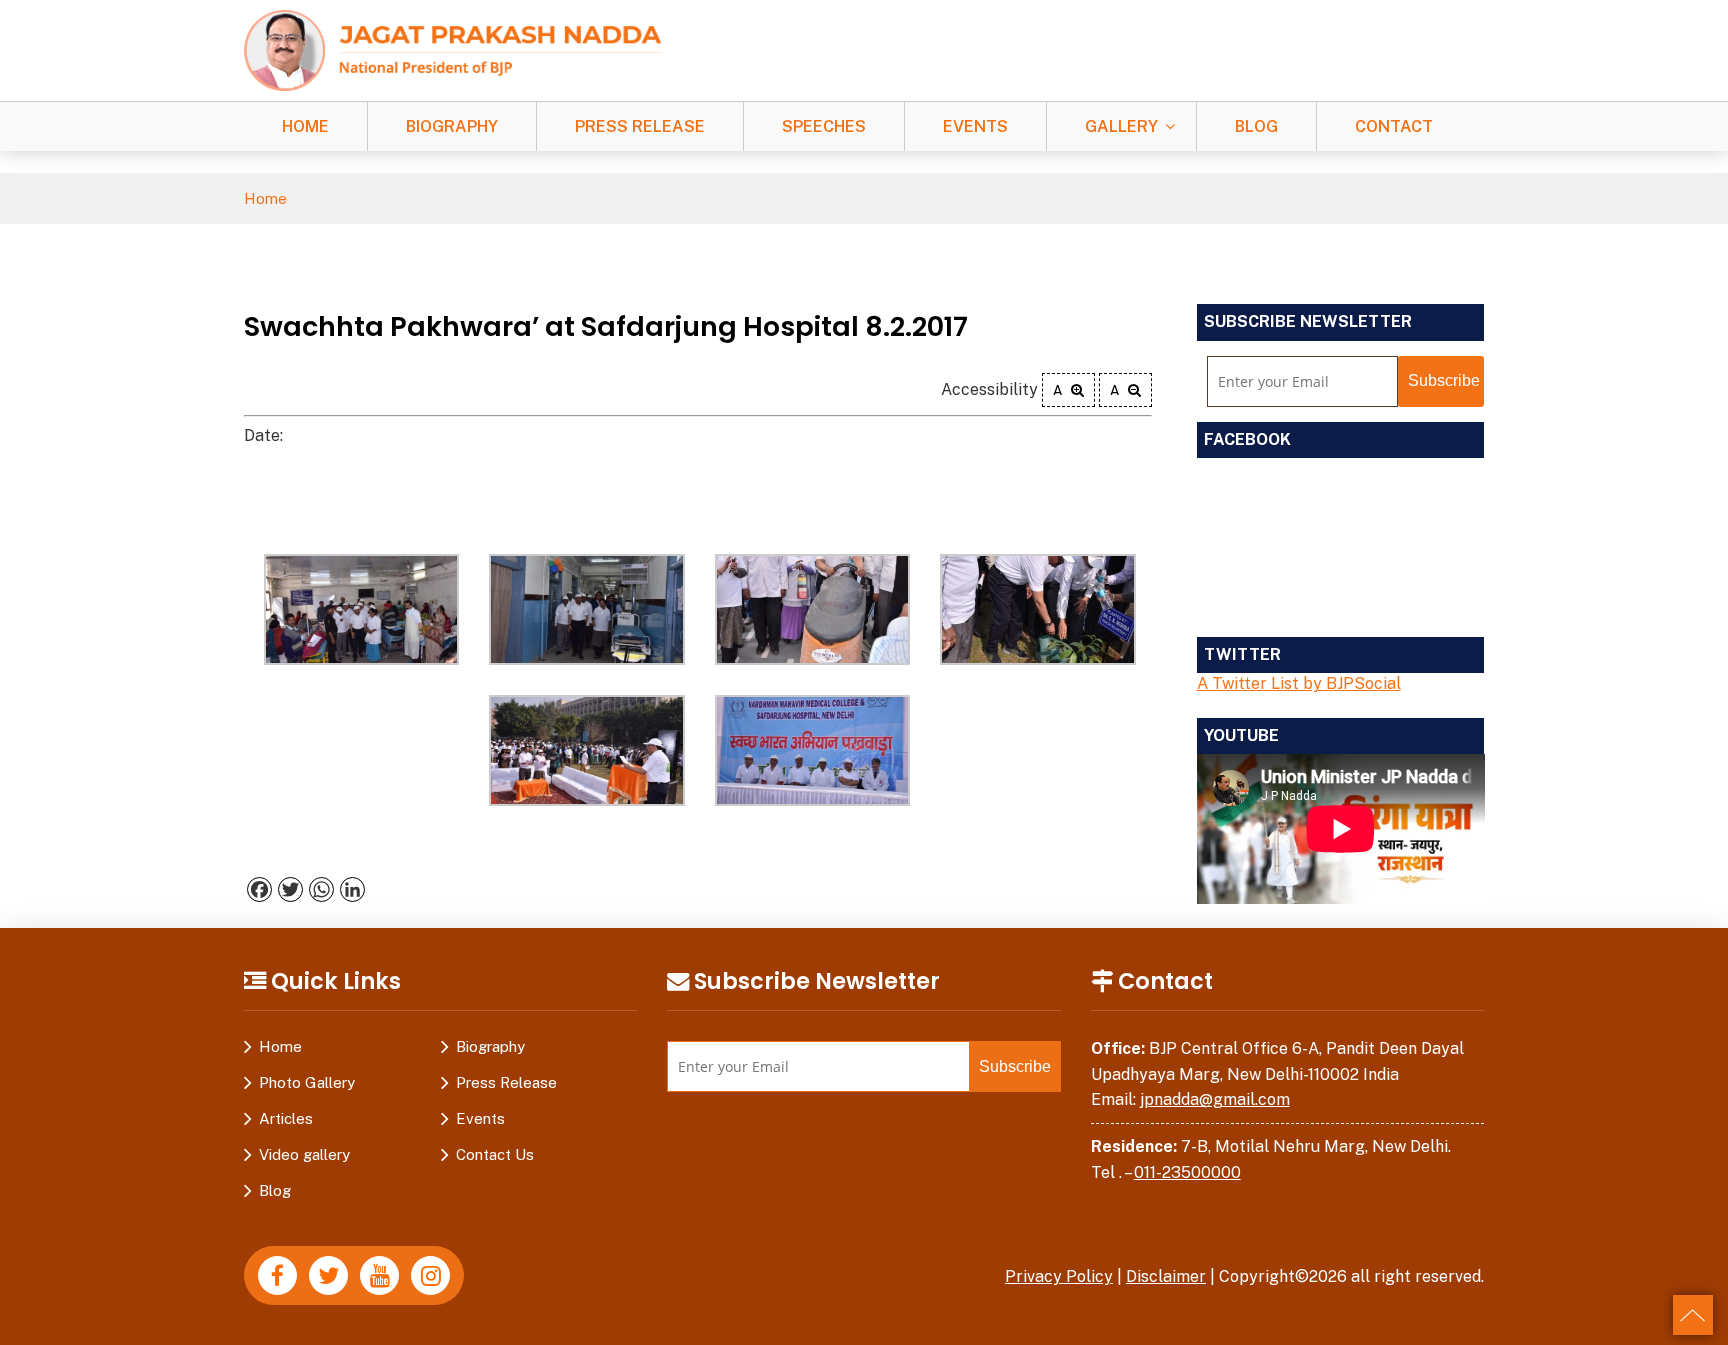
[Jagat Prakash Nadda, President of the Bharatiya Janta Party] (453, 49)
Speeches (824, 126)
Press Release (640, 126)
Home (305, 126)
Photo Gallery (307, 1082)
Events (975, 126)
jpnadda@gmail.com (1215, 1099)
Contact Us (495, 1154)
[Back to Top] (1693, 1315)
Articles (286, 1118)
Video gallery (304, 1154)
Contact (1394, 126)
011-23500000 (1187, 1172)
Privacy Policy (1059, 1276)
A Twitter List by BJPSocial (1299, 683)
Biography (452, 126)
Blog (1256, 126)
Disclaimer (1166, 1276)
